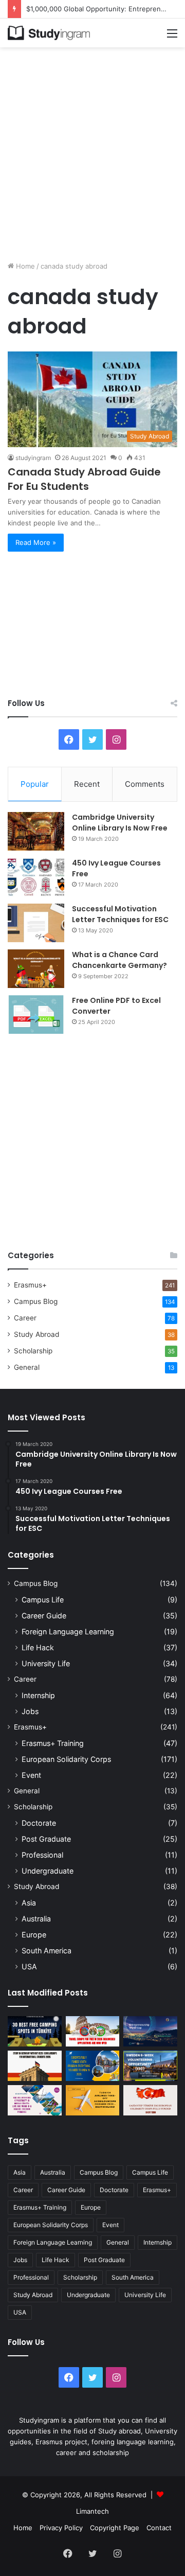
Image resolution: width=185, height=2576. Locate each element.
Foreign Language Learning (68, 1631)
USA (29, 1966)
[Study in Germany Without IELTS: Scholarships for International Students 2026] (35, 2066)
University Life (46, 1663)
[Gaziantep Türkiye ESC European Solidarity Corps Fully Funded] (150, 2100)
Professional (42, 1855)
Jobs (30, 1711)
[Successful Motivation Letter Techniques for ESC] (36, 923)
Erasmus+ (30, 1285)
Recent (87, 784)
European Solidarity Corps (66, 1759)
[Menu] (172, 37)
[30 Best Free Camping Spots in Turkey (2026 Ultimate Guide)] (35, 2031)
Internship (38, 1695)
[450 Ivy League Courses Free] (36, 877)
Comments (145, 784)
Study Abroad (36, 1334)
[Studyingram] (49, 33)
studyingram (33, 458)
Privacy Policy (61, 2528)
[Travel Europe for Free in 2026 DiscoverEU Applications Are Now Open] (93, 2031)
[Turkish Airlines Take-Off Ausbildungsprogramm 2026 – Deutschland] (93, 2100)
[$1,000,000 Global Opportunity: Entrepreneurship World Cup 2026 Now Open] (150, 2031)
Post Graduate (46, 1839)
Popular (35, 784)
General (27, 1367)
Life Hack (38, 1647)
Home (24, 266)
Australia (36, 1919)
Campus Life (43, 1600)
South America (47, 1951)
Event (31, 1775)
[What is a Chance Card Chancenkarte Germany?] (36, 969)
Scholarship (33, 1351)
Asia (29, 1903)
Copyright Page (115, 2528)
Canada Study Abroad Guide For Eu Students (84, 479)
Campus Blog (36, 1301)
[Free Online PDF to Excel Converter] (36, 1014)
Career (25, 1318)
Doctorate (39, 1823)
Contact (159, 2528)
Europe (34, 1935)
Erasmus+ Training (53, 1743)
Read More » (36, 542)
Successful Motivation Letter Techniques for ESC (120, 914)
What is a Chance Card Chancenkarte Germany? (119, 960)
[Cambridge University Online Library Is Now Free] (36, 831)
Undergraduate (48, 1871)
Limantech (92, 2511)
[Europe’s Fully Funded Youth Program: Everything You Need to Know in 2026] (93, 2066)
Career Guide (44, 1616)
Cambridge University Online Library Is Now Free (120, 823)
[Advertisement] (92, 150)
